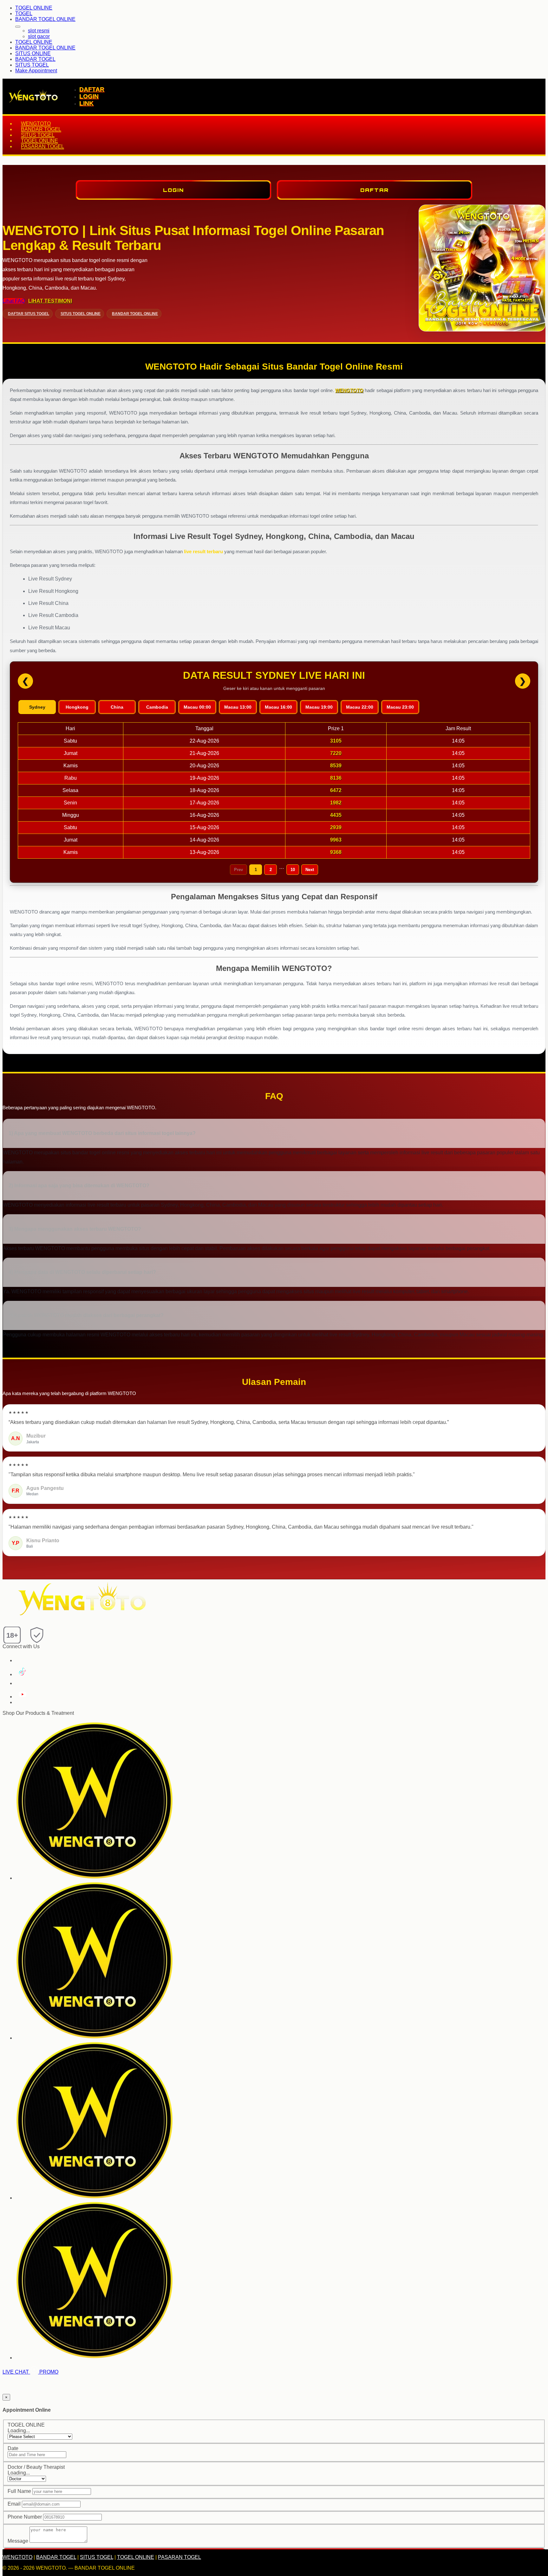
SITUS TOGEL (32, 65)
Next (310, 870)
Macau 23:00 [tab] (400, 707)
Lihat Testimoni (50, 301)
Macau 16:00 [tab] (278, 707)
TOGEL (24, 13)
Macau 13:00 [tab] (238, 707)
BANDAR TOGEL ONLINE (45, 19)
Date (13, 2448)
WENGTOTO (36, 124)
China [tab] (117, 707)
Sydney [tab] (37, 707)
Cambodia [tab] (157, 707)
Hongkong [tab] (77, 707)
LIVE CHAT (16, 2372)
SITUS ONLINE (33, 53)
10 (293, 870)
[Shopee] (95, 2198)
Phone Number (25, 2517)
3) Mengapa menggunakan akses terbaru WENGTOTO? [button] (75, 1229)
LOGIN (89, 96)
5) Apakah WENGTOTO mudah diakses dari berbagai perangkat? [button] (86, 1315)
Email (14, 2504)
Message (18, 2541)
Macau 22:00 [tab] (360, 707)
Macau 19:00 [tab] (319, 707)
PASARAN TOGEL (42, 146)
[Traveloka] (95, 2038)
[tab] (274, 1134)
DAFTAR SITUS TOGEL (29, 314)
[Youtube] (22, 1697)
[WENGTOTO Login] (95, 1878)
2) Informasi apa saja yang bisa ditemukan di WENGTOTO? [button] (79, 1186)
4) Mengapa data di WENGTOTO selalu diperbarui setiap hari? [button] (82, 1272)
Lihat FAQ (14, 301)
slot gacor (39, 36)
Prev (238, 870)
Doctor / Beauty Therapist (36, 2467)
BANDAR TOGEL (35, 59)
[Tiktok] (21, 1674)
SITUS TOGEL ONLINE (81, 314)
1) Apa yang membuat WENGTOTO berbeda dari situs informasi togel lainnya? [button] (102, 1133)
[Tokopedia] (95, 2358)
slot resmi (39, 31)
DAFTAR (92, 89)
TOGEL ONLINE (34, 8)
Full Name (19, 2491)
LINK (86, 103)
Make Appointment (36, 71)
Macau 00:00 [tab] (197, 707)
